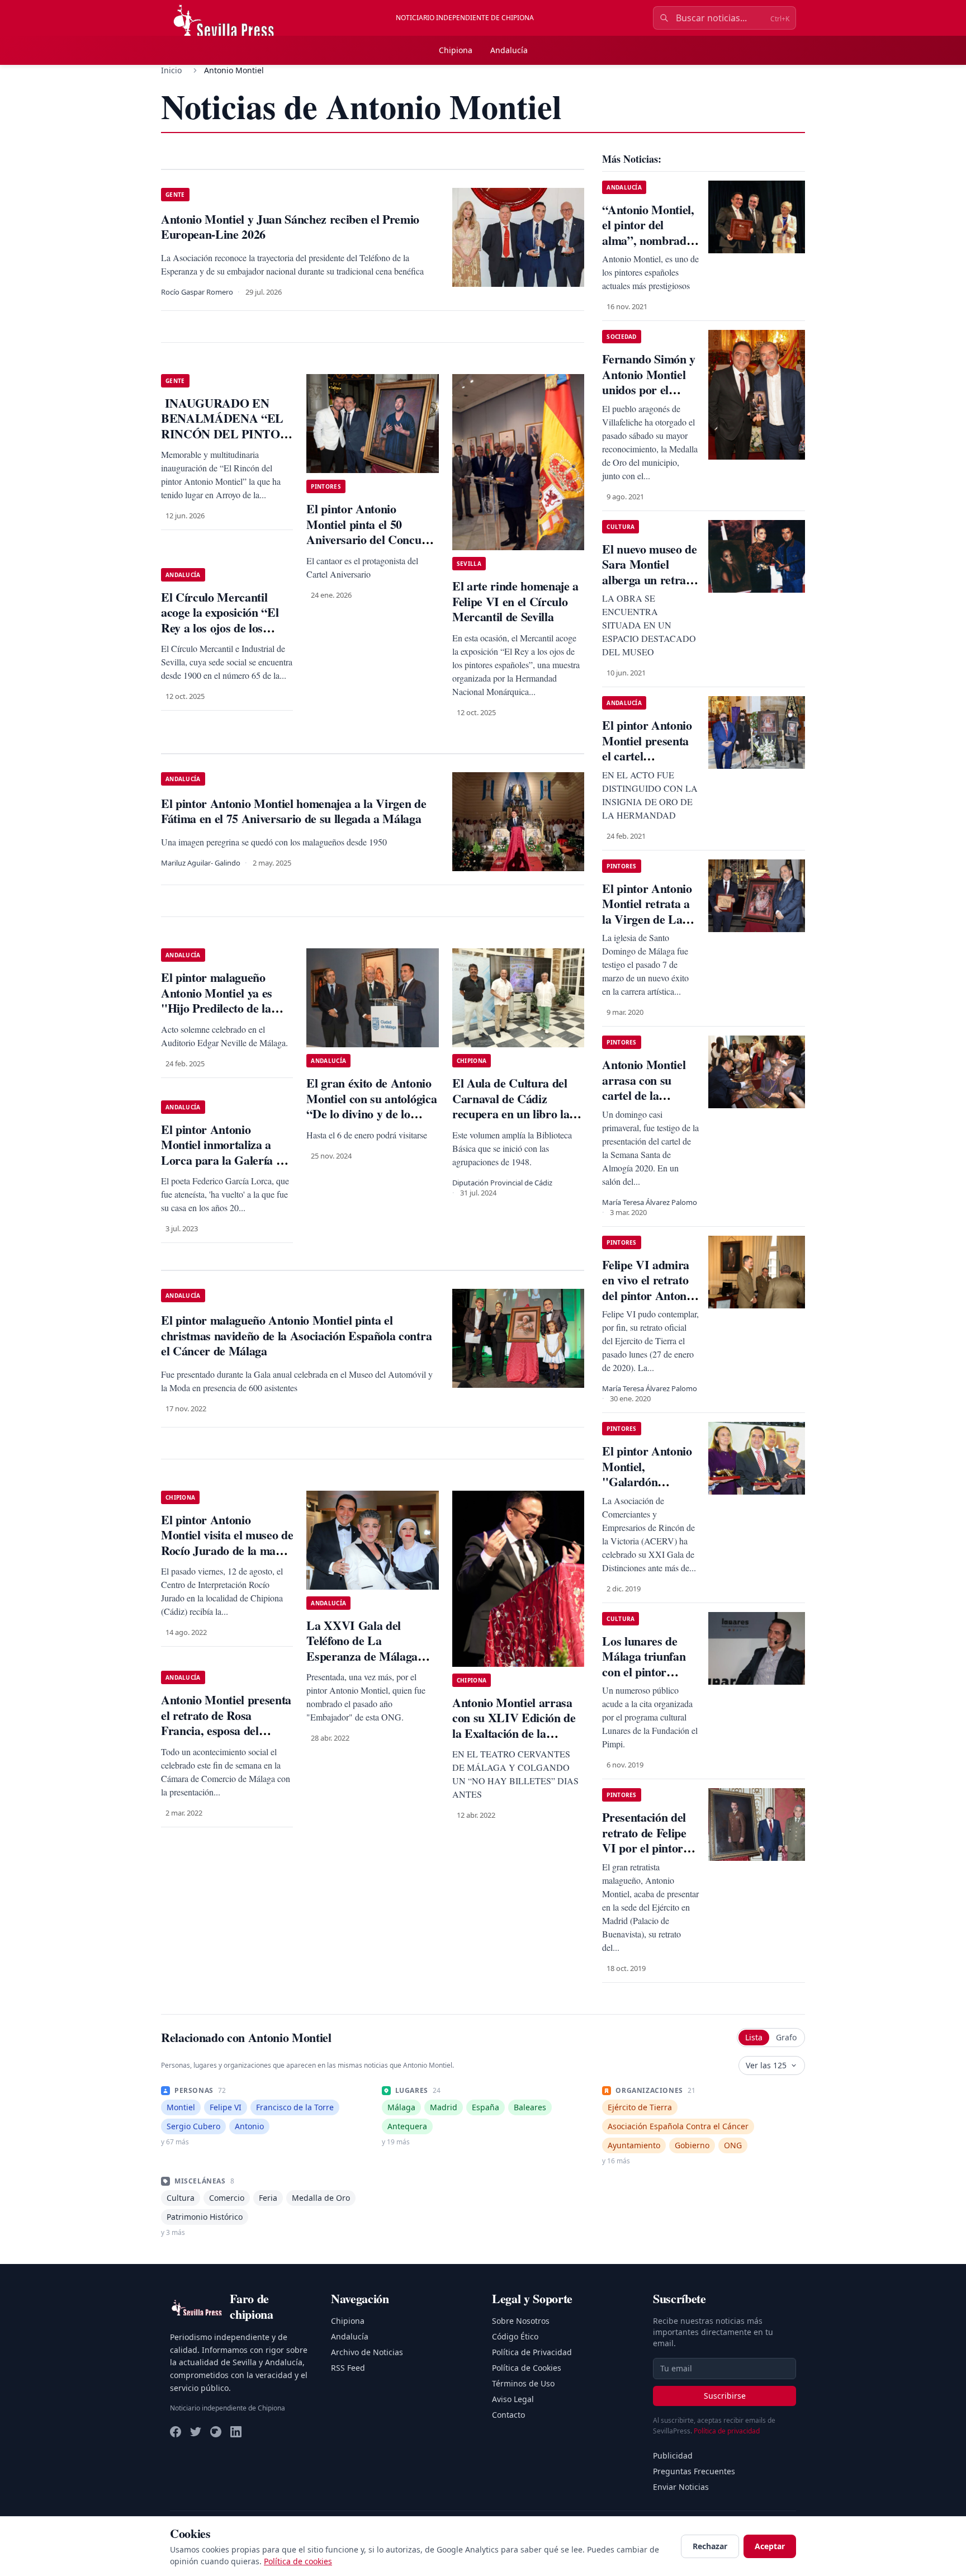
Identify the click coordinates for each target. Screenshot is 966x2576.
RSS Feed (348, 2368)
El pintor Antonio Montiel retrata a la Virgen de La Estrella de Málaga (650, 911)
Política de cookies (298, 2561)
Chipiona (456, 50)
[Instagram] (216, 2432)
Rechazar (710, 2546)
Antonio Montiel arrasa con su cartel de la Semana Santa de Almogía (646, 1095)
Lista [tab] (754, 2037)
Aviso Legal (513, 2399)
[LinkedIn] (236, 2432)
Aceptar (770, 2546)
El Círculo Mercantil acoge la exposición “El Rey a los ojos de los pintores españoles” (220, 620)
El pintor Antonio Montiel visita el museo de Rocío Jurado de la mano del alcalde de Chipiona (227, 1543)
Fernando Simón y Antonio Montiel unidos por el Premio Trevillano (649, 382)
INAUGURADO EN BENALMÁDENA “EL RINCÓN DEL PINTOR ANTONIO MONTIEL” (225, 426)
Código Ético (515, 2336)
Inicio (171, 70)
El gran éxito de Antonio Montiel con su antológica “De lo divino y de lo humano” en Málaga (371, 1106)
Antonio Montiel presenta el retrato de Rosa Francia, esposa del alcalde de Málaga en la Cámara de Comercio (226, 1730)
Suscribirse (725, 2396)
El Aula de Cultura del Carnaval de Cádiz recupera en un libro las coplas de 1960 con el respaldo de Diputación (513, 1114)
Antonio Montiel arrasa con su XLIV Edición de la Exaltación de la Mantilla (514, 1726)
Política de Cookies (527, 2368)
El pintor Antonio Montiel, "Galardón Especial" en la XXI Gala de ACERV (647, 1489)
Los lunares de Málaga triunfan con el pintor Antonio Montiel (644, 1664)
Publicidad (673, 2456)
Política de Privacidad (532, 2352)
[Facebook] (176, 2432)
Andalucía (509, 50)
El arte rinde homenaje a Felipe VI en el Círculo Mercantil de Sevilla (515, 601)
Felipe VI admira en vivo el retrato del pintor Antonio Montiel (649, 1288)
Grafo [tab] (786, 2037)
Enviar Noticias (681, 2487)
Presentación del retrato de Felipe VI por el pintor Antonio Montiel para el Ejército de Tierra (650, 1856)
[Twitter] (196, 2432)
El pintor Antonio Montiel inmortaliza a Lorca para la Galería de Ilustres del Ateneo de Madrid (224, 1160)
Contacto (508, 2415)
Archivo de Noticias (367, 2352)
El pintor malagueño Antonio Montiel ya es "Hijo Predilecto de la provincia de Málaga (217, 1000)
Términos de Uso (523, 2383)
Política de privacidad (727, 2431)
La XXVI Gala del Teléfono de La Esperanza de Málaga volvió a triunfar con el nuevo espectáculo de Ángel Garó (364, 1664)
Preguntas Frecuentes (694, 2471)
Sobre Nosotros (521, 2321)
